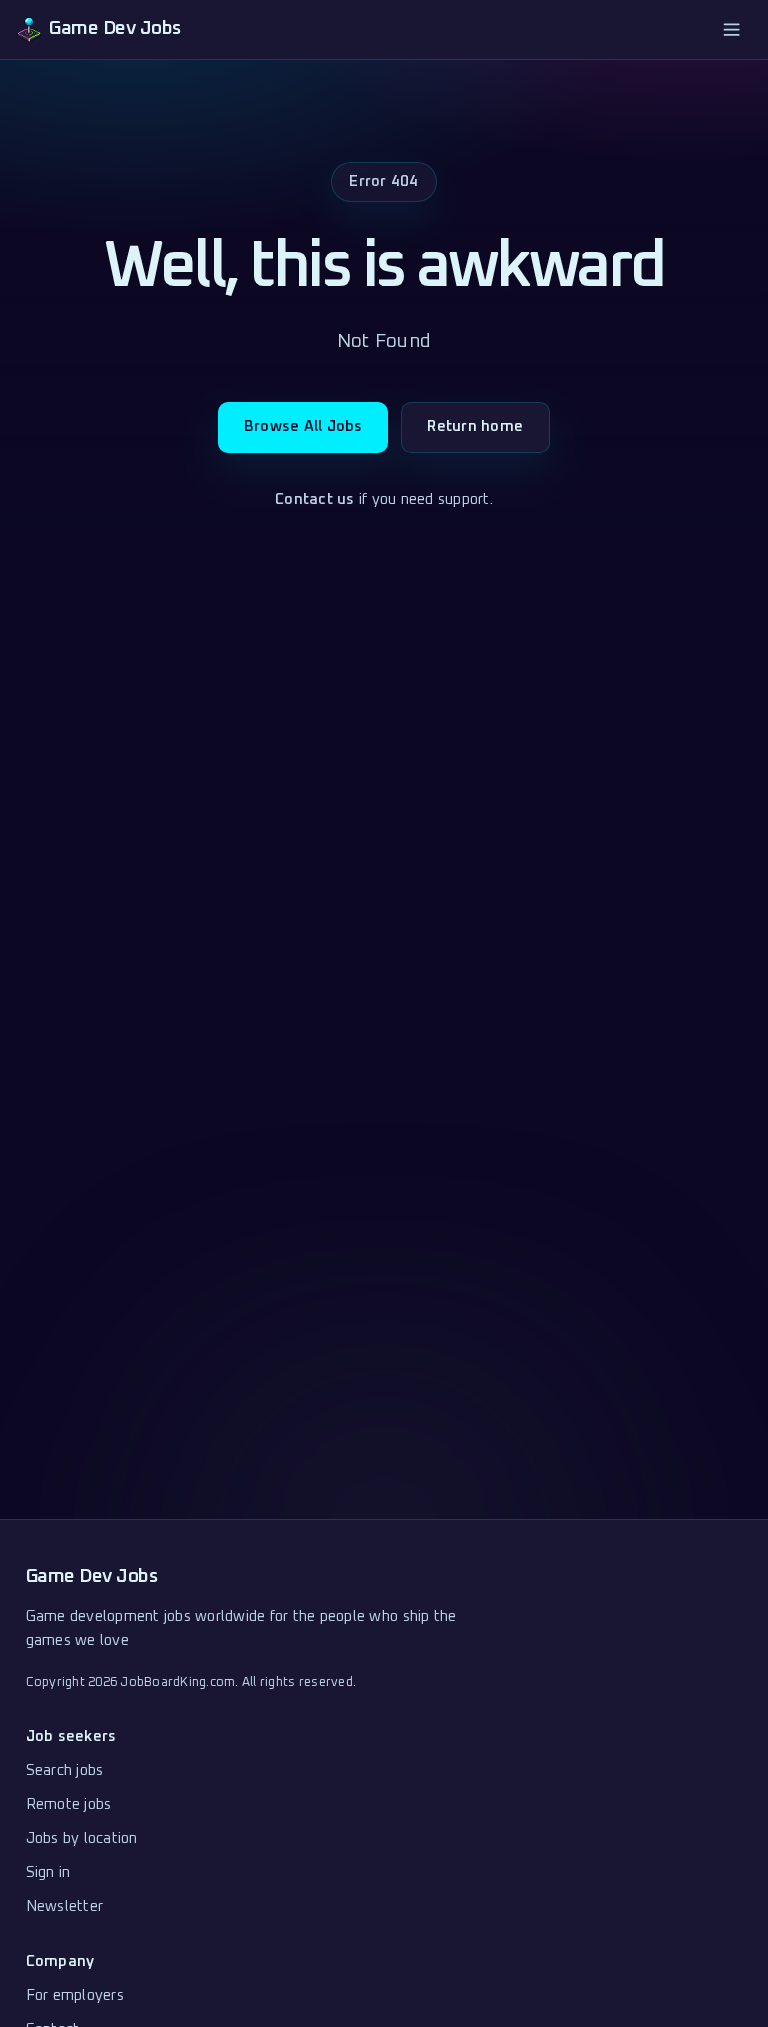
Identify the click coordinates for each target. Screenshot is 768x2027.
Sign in (48, 1872)
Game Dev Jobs (92, 1576)
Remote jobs (69, 1804)
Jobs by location (82, 1838)
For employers (75, 1995)
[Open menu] (732, 29)
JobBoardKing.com (177, 1682)
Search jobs (65, 1770)
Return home (475, 426)
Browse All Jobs (303, 426)
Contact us (315, 499)
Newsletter (65, 1906)
